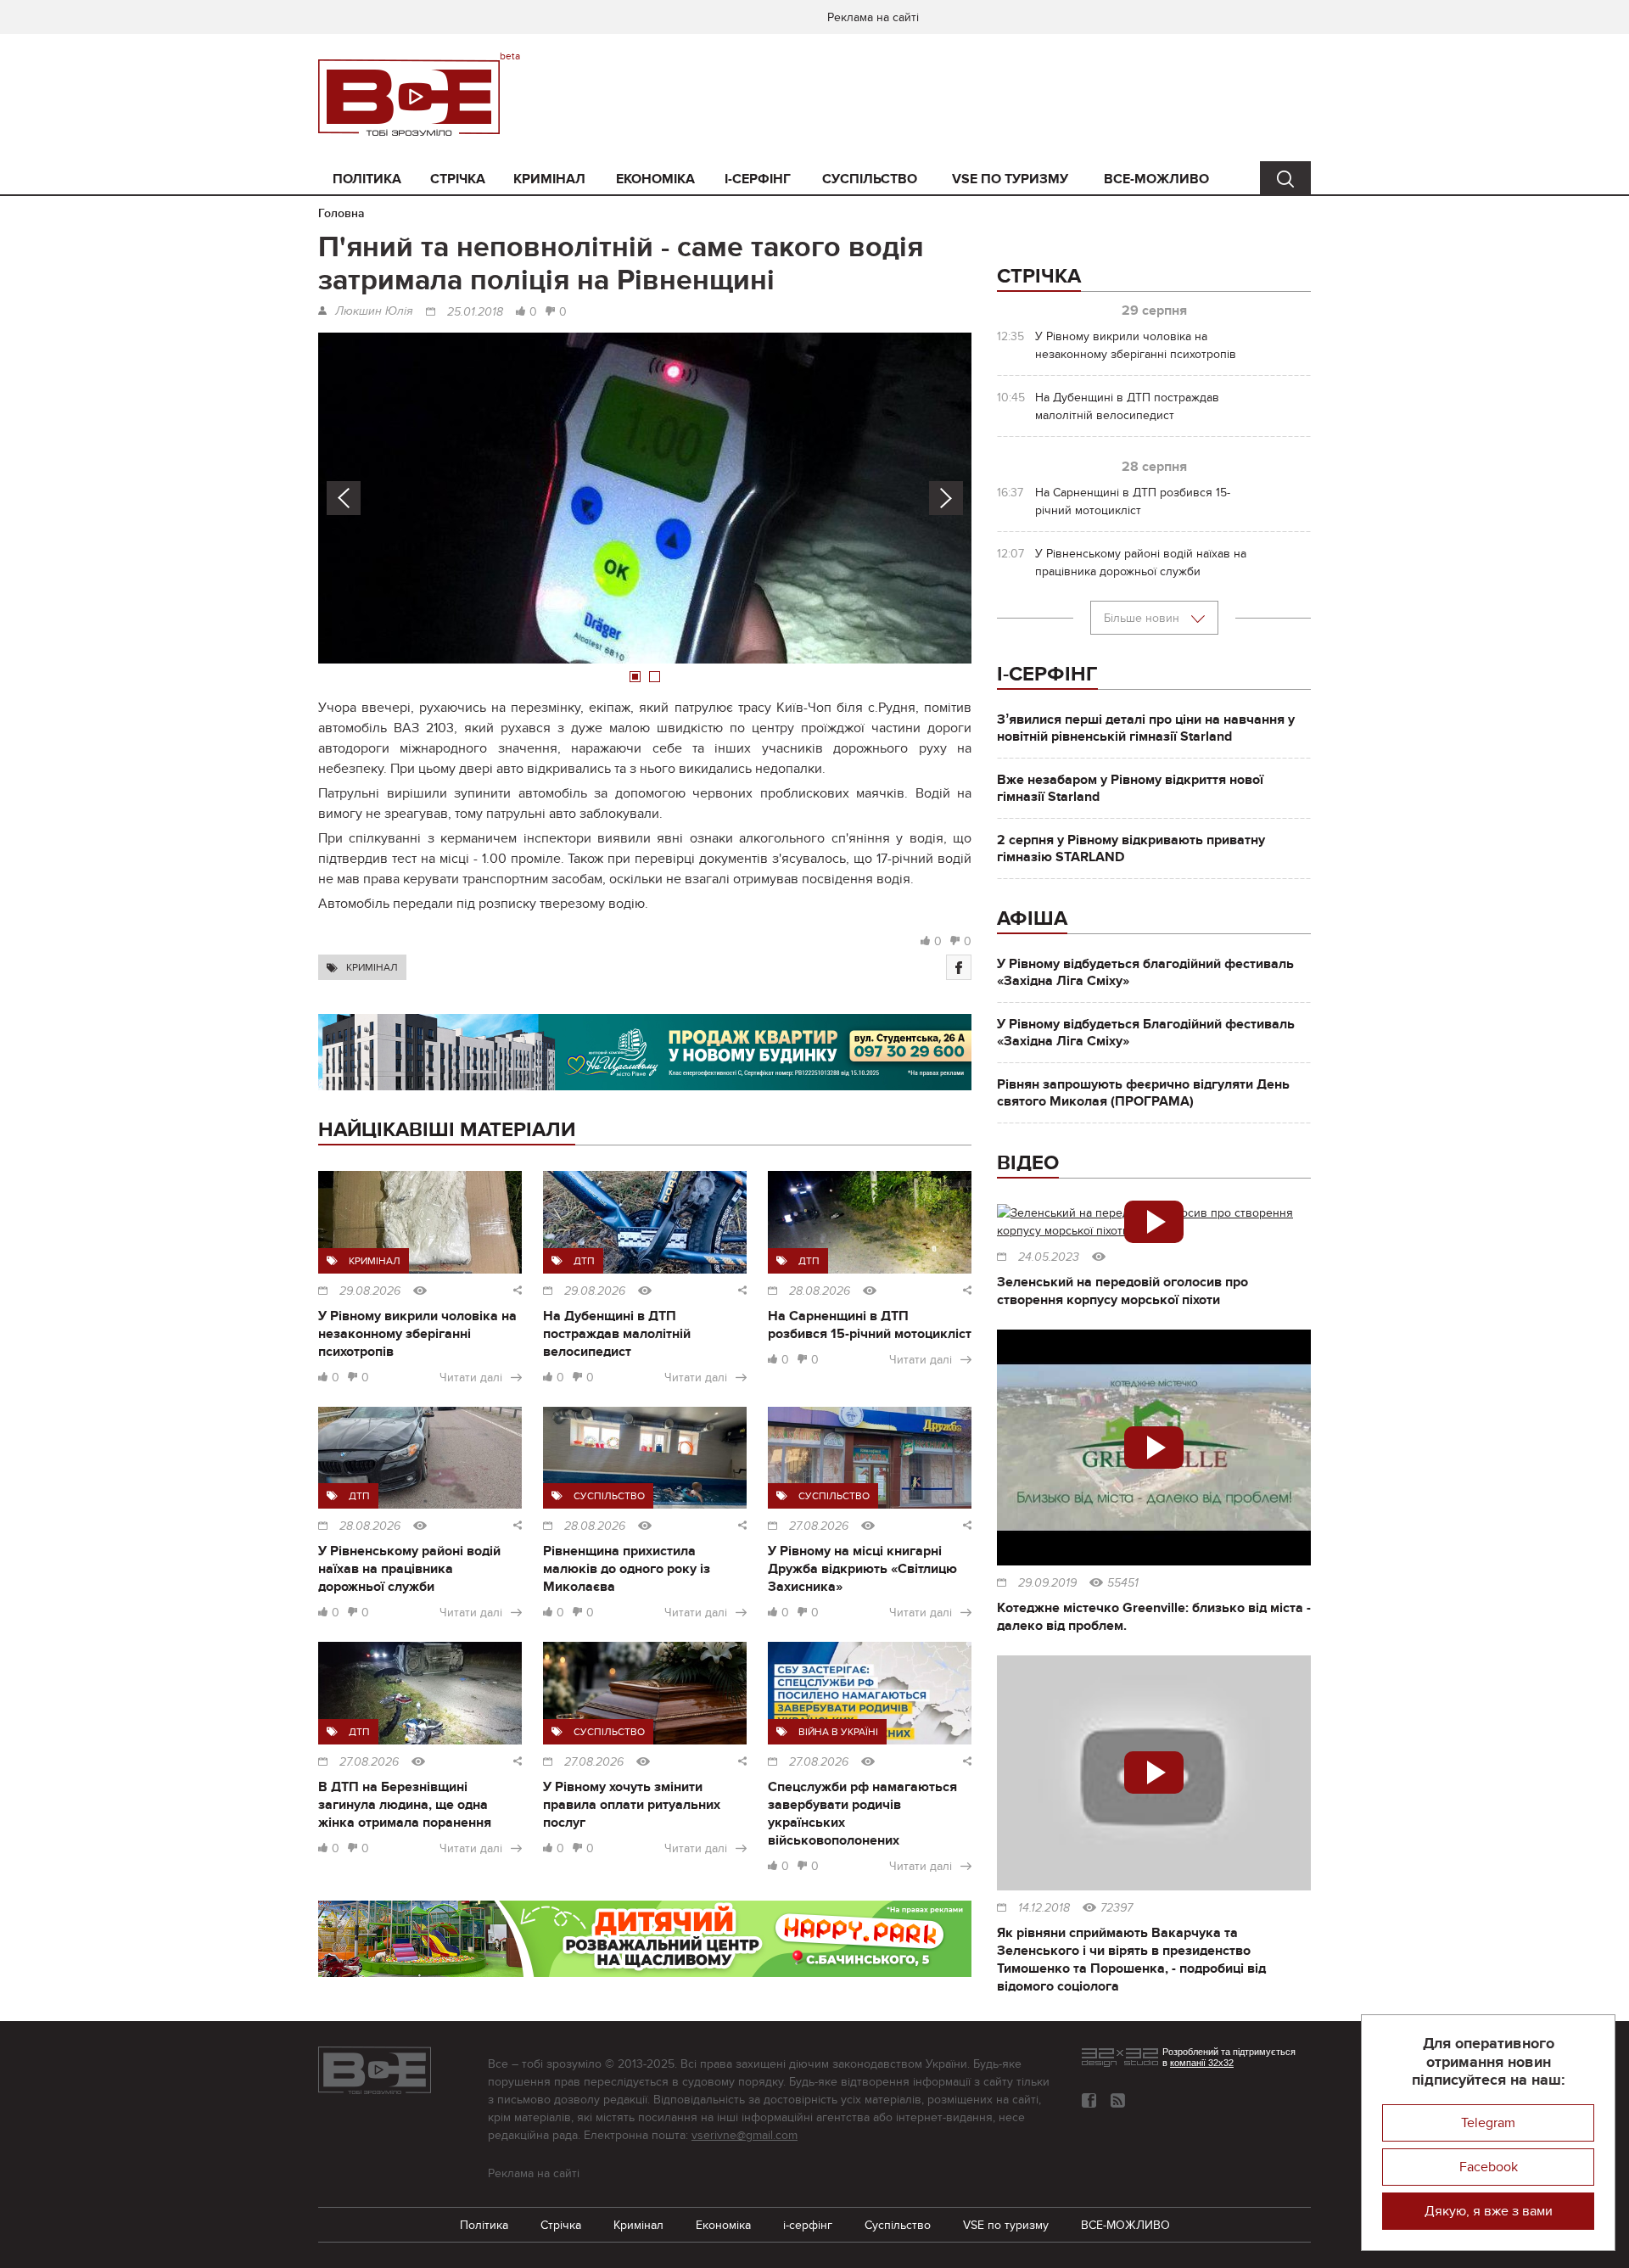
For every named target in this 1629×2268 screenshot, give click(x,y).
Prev (344, 498)
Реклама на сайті (873, 17)
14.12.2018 (1044, 1908)
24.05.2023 (1049, 1257)
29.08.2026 (370, 1291)
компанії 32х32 (1202, 2063)
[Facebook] (959, 967)
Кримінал (549, 179)
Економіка (655, 179)
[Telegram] (1118, 2100)
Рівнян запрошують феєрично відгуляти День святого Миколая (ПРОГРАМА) (1143, 1093)
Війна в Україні (838, 1732)
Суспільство (870, 179)
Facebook (1489, 2167)
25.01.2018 (475, 312)
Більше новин (1143, 618)
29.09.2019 (1047, 1583)
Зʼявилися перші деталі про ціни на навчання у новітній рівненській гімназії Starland (1146, 728)
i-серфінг (758, 179)
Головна (341, 213)
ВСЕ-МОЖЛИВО (1156, 179)
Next (946, 498)
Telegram (1488, 2123)
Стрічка (458, 179)
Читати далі (471, 1378)
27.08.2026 (819, 1526)
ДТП (584, 1261)
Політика (367, 179)
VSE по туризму (1010, 179)
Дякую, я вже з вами (1489, 2211)
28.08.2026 (820, 1291)
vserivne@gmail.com (745, 2135)
